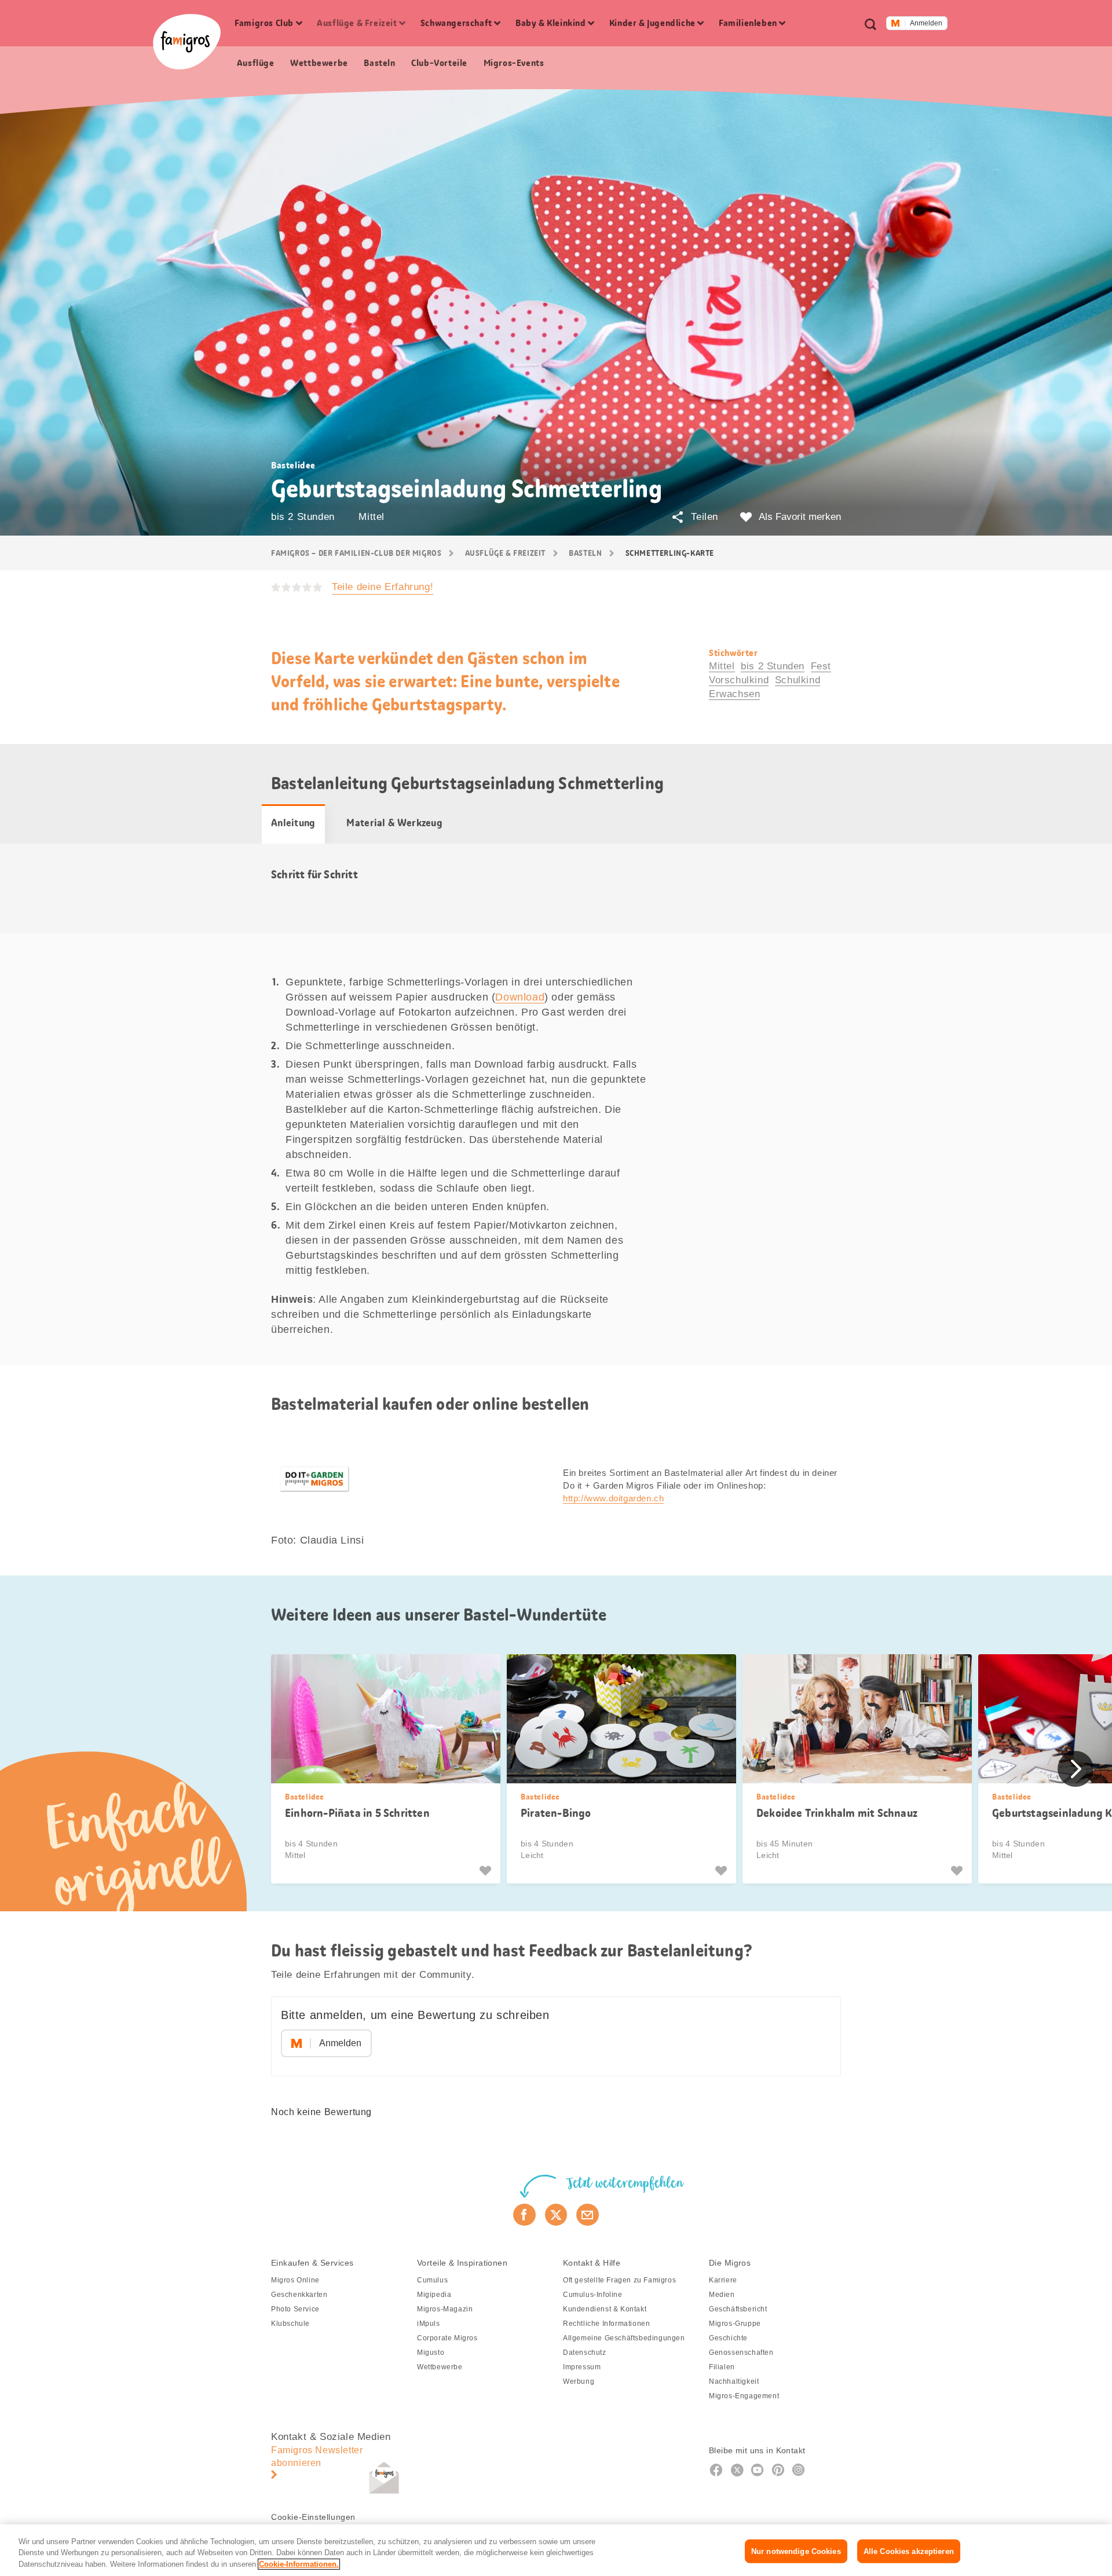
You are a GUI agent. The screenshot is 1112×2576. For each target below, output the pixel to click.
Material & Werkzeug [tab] (394, 823)
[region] (556, 2550)
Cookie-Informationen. (299, 2564)
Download (520, 997)
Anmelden (926, 23)
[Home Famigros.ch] (187, 42)
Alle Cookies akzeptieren (909, 2551)
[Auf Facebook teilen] (524, 2215)
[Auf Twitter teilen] (556, 2215)
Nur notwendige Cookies (796, 2551)
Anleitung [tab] (293, 823)
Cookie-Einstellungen (313, 2517)
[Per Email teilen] (588, 2215)
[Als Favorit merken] (487, 1871)
